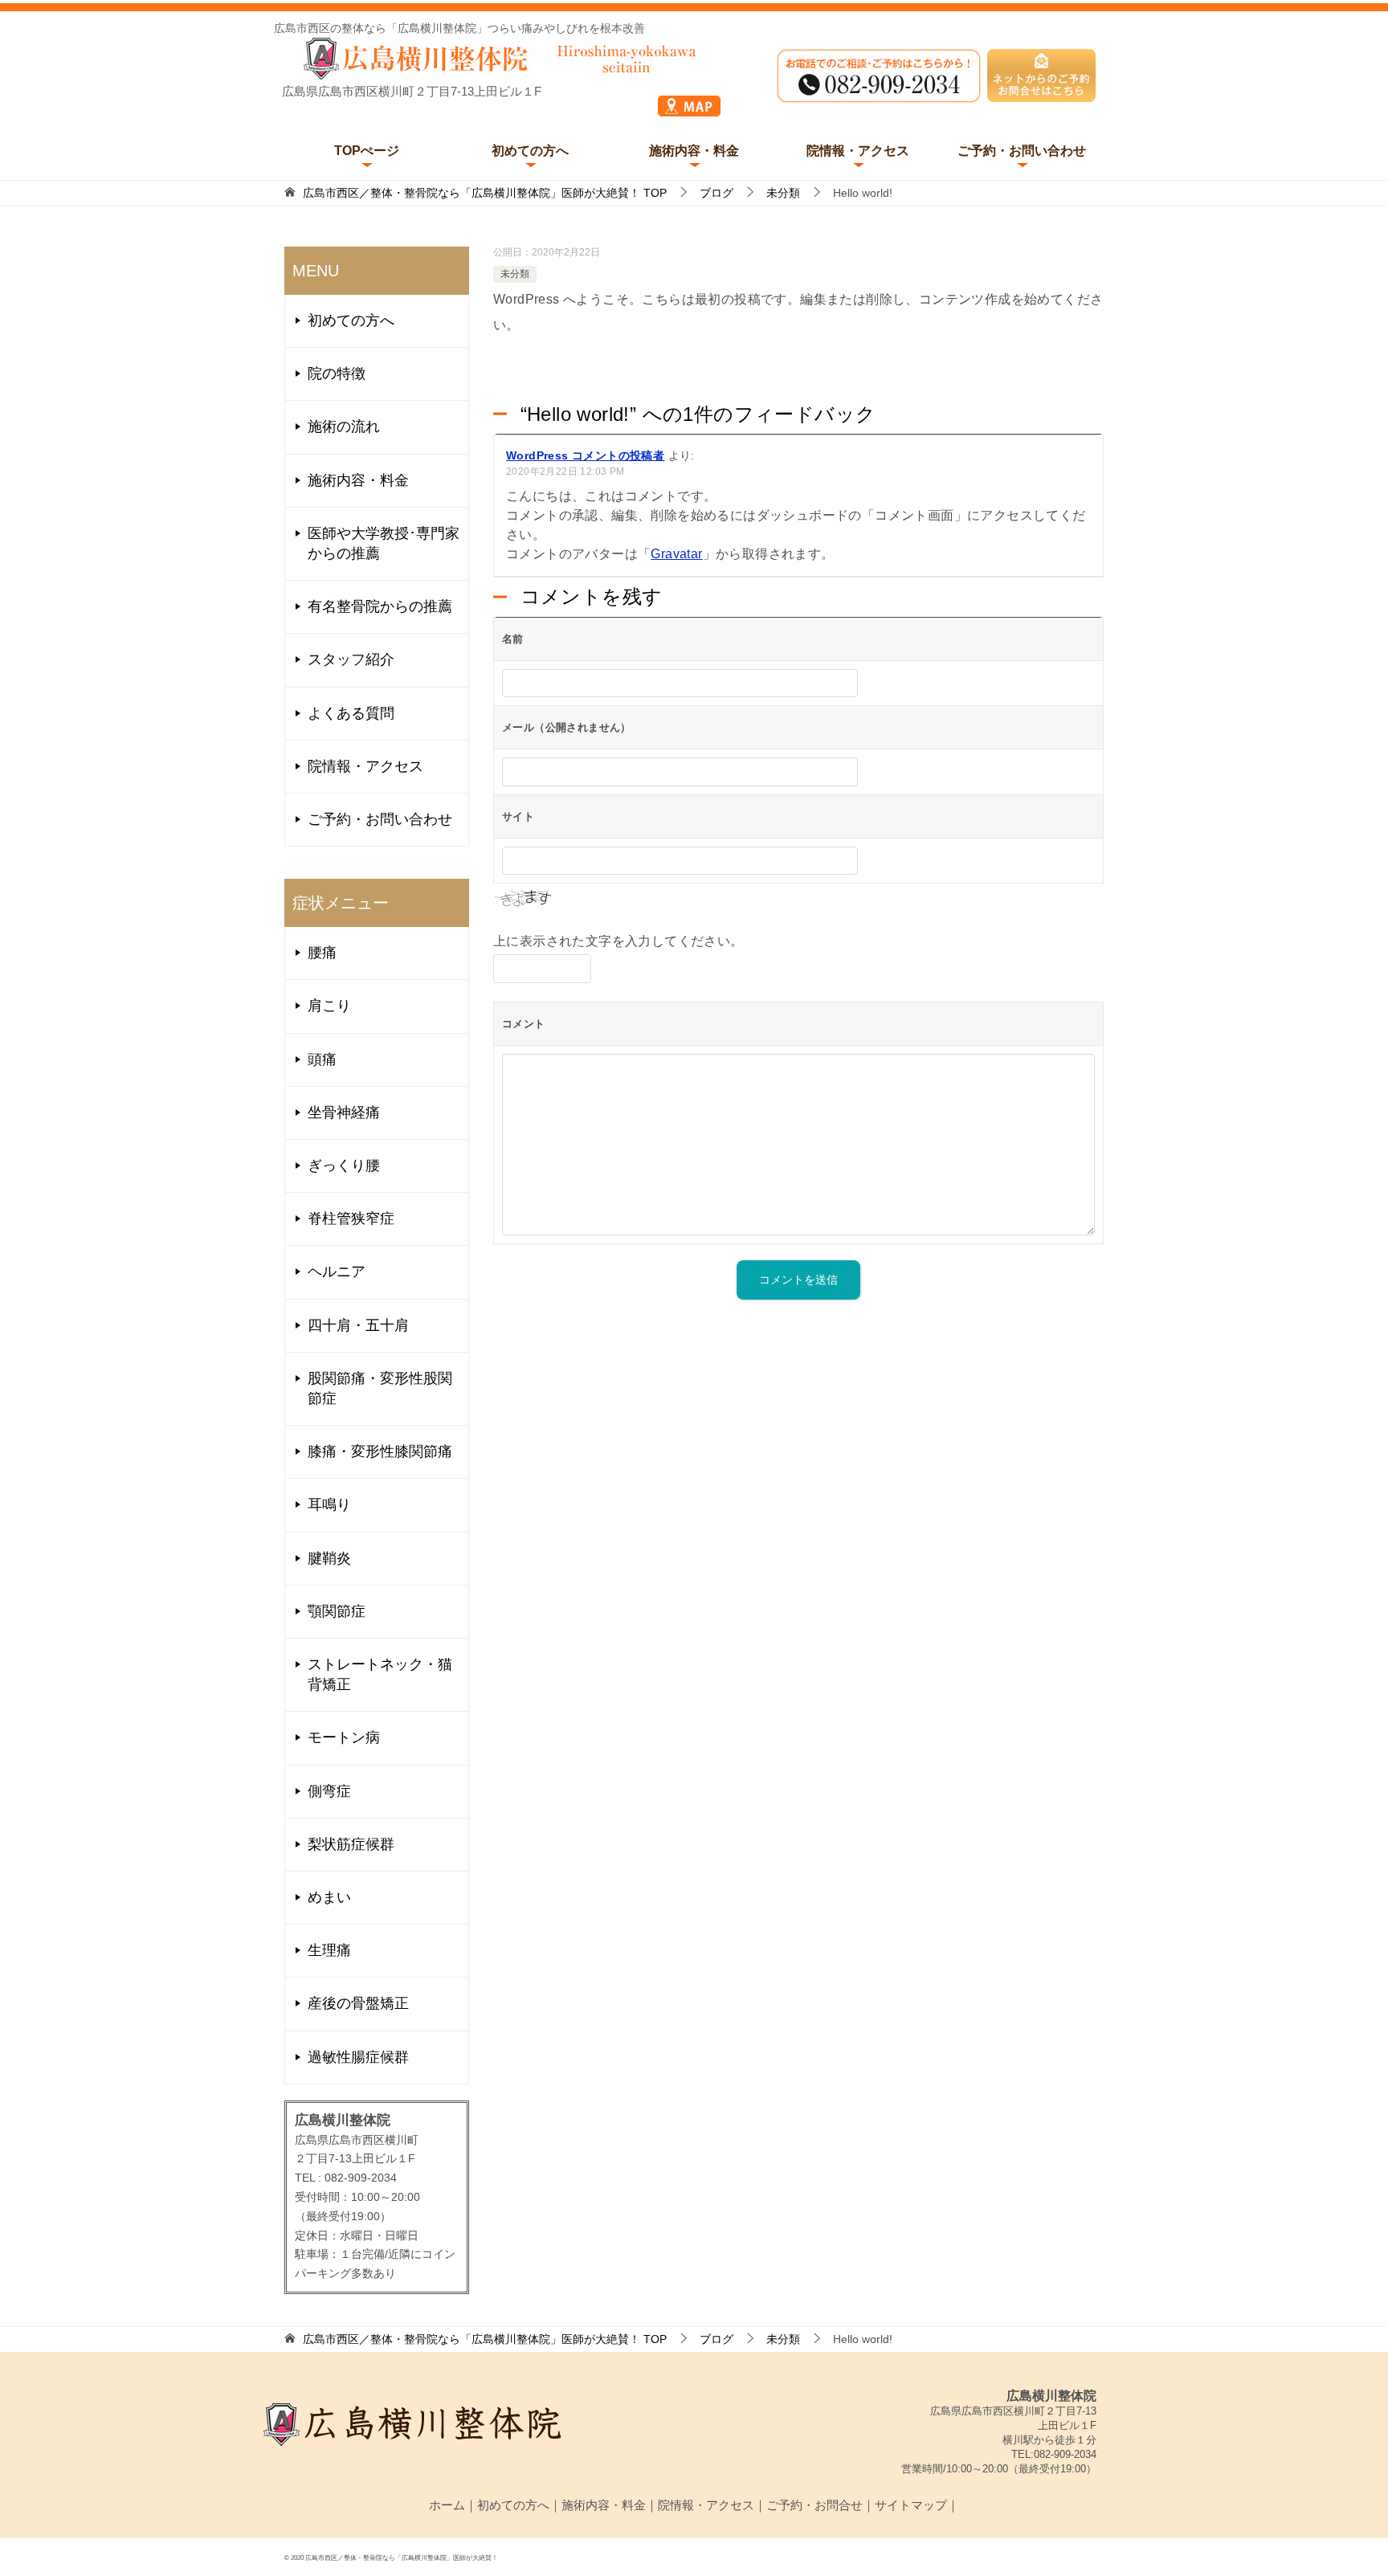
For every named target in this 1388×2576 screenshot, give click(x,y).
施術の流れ (344, 427)
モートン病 (344, 1737)
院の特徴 (337, 374)
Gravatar (676, 554)
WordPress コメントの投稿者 (585, 455)
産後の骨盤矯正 (358, 2003)
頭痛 (322, 1059)
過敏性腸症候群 (358, 2057)
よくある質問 (351, 713)
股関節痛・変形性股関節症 (380, 1388)
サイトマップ (911, 2505)
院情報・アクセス (858, 151)
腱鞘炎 (329, 1558)
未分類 (515, 274)
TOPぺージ (367, 151)
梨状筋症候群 (351, 1844)
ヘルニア (337, 1272)
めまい (329, 1897)
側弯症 (329, 1791)
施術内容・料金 (694, 151)
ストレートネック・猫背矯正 (380, 1674)
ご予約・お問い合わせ (1022, 151)
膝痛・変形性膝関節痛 (380, 1451)
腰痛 (322, 953)
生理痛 (329, 1950)
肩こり (329, 1006)
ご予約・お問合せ (814, 2505)
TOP (485, 193)
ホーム (447, 2505)
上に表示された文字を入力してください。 (618, 941)
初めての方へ (530, 151)
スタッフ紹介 (351, 659)
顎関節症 (337, 1611)
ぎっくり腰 (344, 1166)
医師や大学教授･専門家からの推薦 (384, 543)
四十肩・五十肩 (358, 1325)
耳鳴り (329, 1504)
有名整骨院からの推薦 (380, 606)
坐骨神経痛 (344, 1112)
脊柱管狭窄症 (351, 1219)
